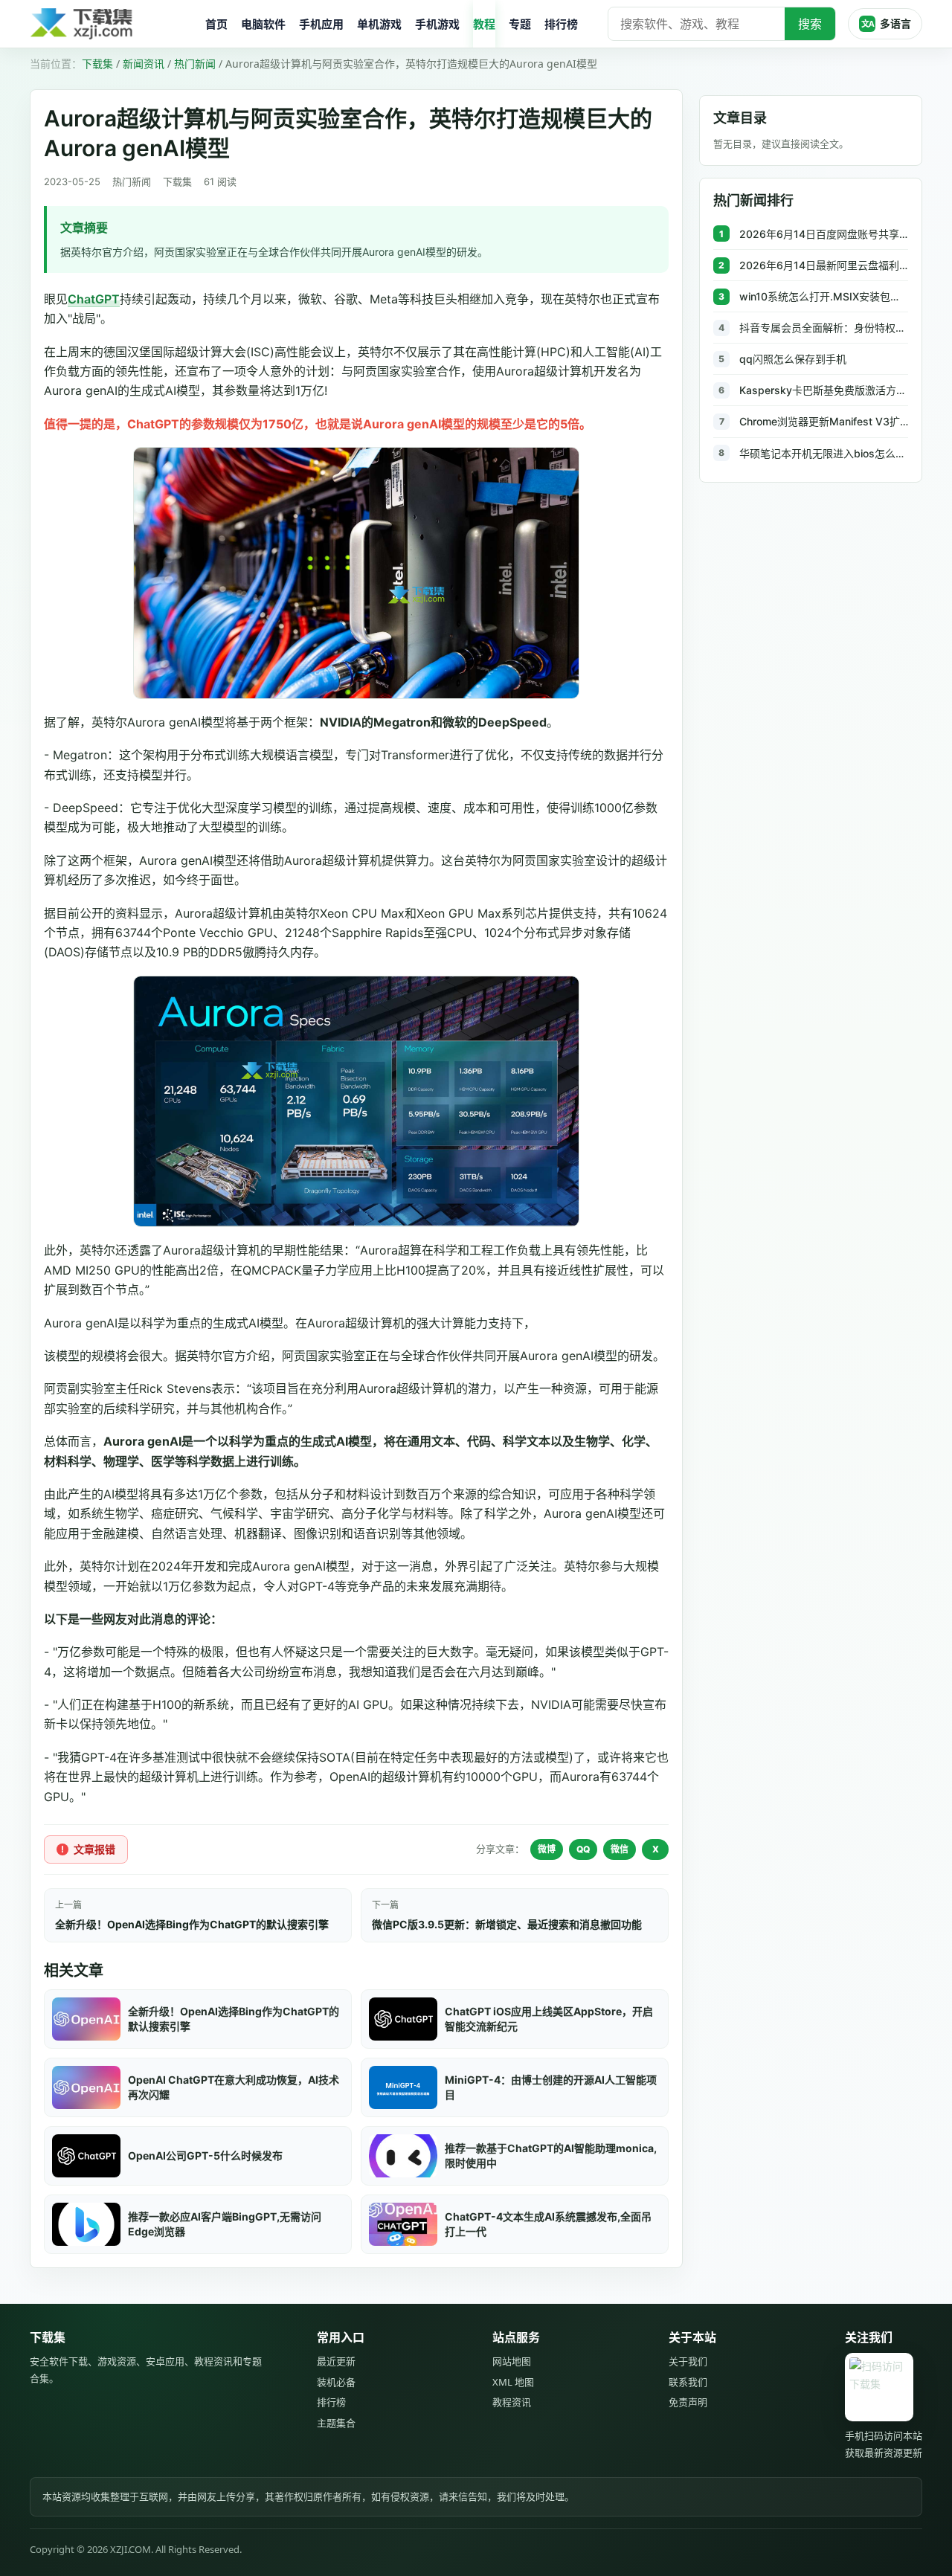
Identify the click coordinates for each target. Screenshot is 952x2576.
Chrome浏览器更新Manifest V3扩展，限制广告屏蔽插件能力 (824, 421)
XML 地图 (513, 2382)
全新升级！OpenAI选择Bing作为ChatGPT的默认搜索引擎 (192, 1924)
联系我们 (688, 2382)
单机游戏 (379, 24)
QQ (583, 1849)
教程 (484, 24)
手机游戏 (437, 24)
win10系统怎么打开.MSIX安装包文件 (824, 296)
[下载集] (112, 24)
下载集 (97, 64)
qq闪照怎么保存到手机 (793, 359)
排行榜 (561, 24)
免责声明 (688, 2402)
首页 (216, 24)
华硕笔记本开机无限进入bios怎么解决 (824, 453)
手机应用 (321, 24)
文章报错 (94, 1849)
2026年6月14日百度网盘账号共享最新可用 (824, 234)
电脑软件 (263, 24)
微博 (547, 1849)
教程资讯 (512, 2402)
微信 (620, 1849)
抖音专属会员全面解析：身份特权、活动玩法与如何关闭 (824, 328)
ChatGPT (94, 299)
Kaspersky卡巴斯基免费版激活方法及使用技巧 (824, 390)
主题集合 (336, 2423)
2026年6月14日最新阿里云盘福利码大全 (824, 265)
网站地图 (512, 2361)
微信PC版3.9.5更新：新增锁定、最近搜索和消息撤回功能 (507, 1924)
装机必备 (336, 2382)
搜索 (810, 24)
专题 (520, 24)
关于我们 (688, 2361)
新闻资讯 (144, 64)
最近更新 (336, 2361)
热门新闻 (195, 64)
